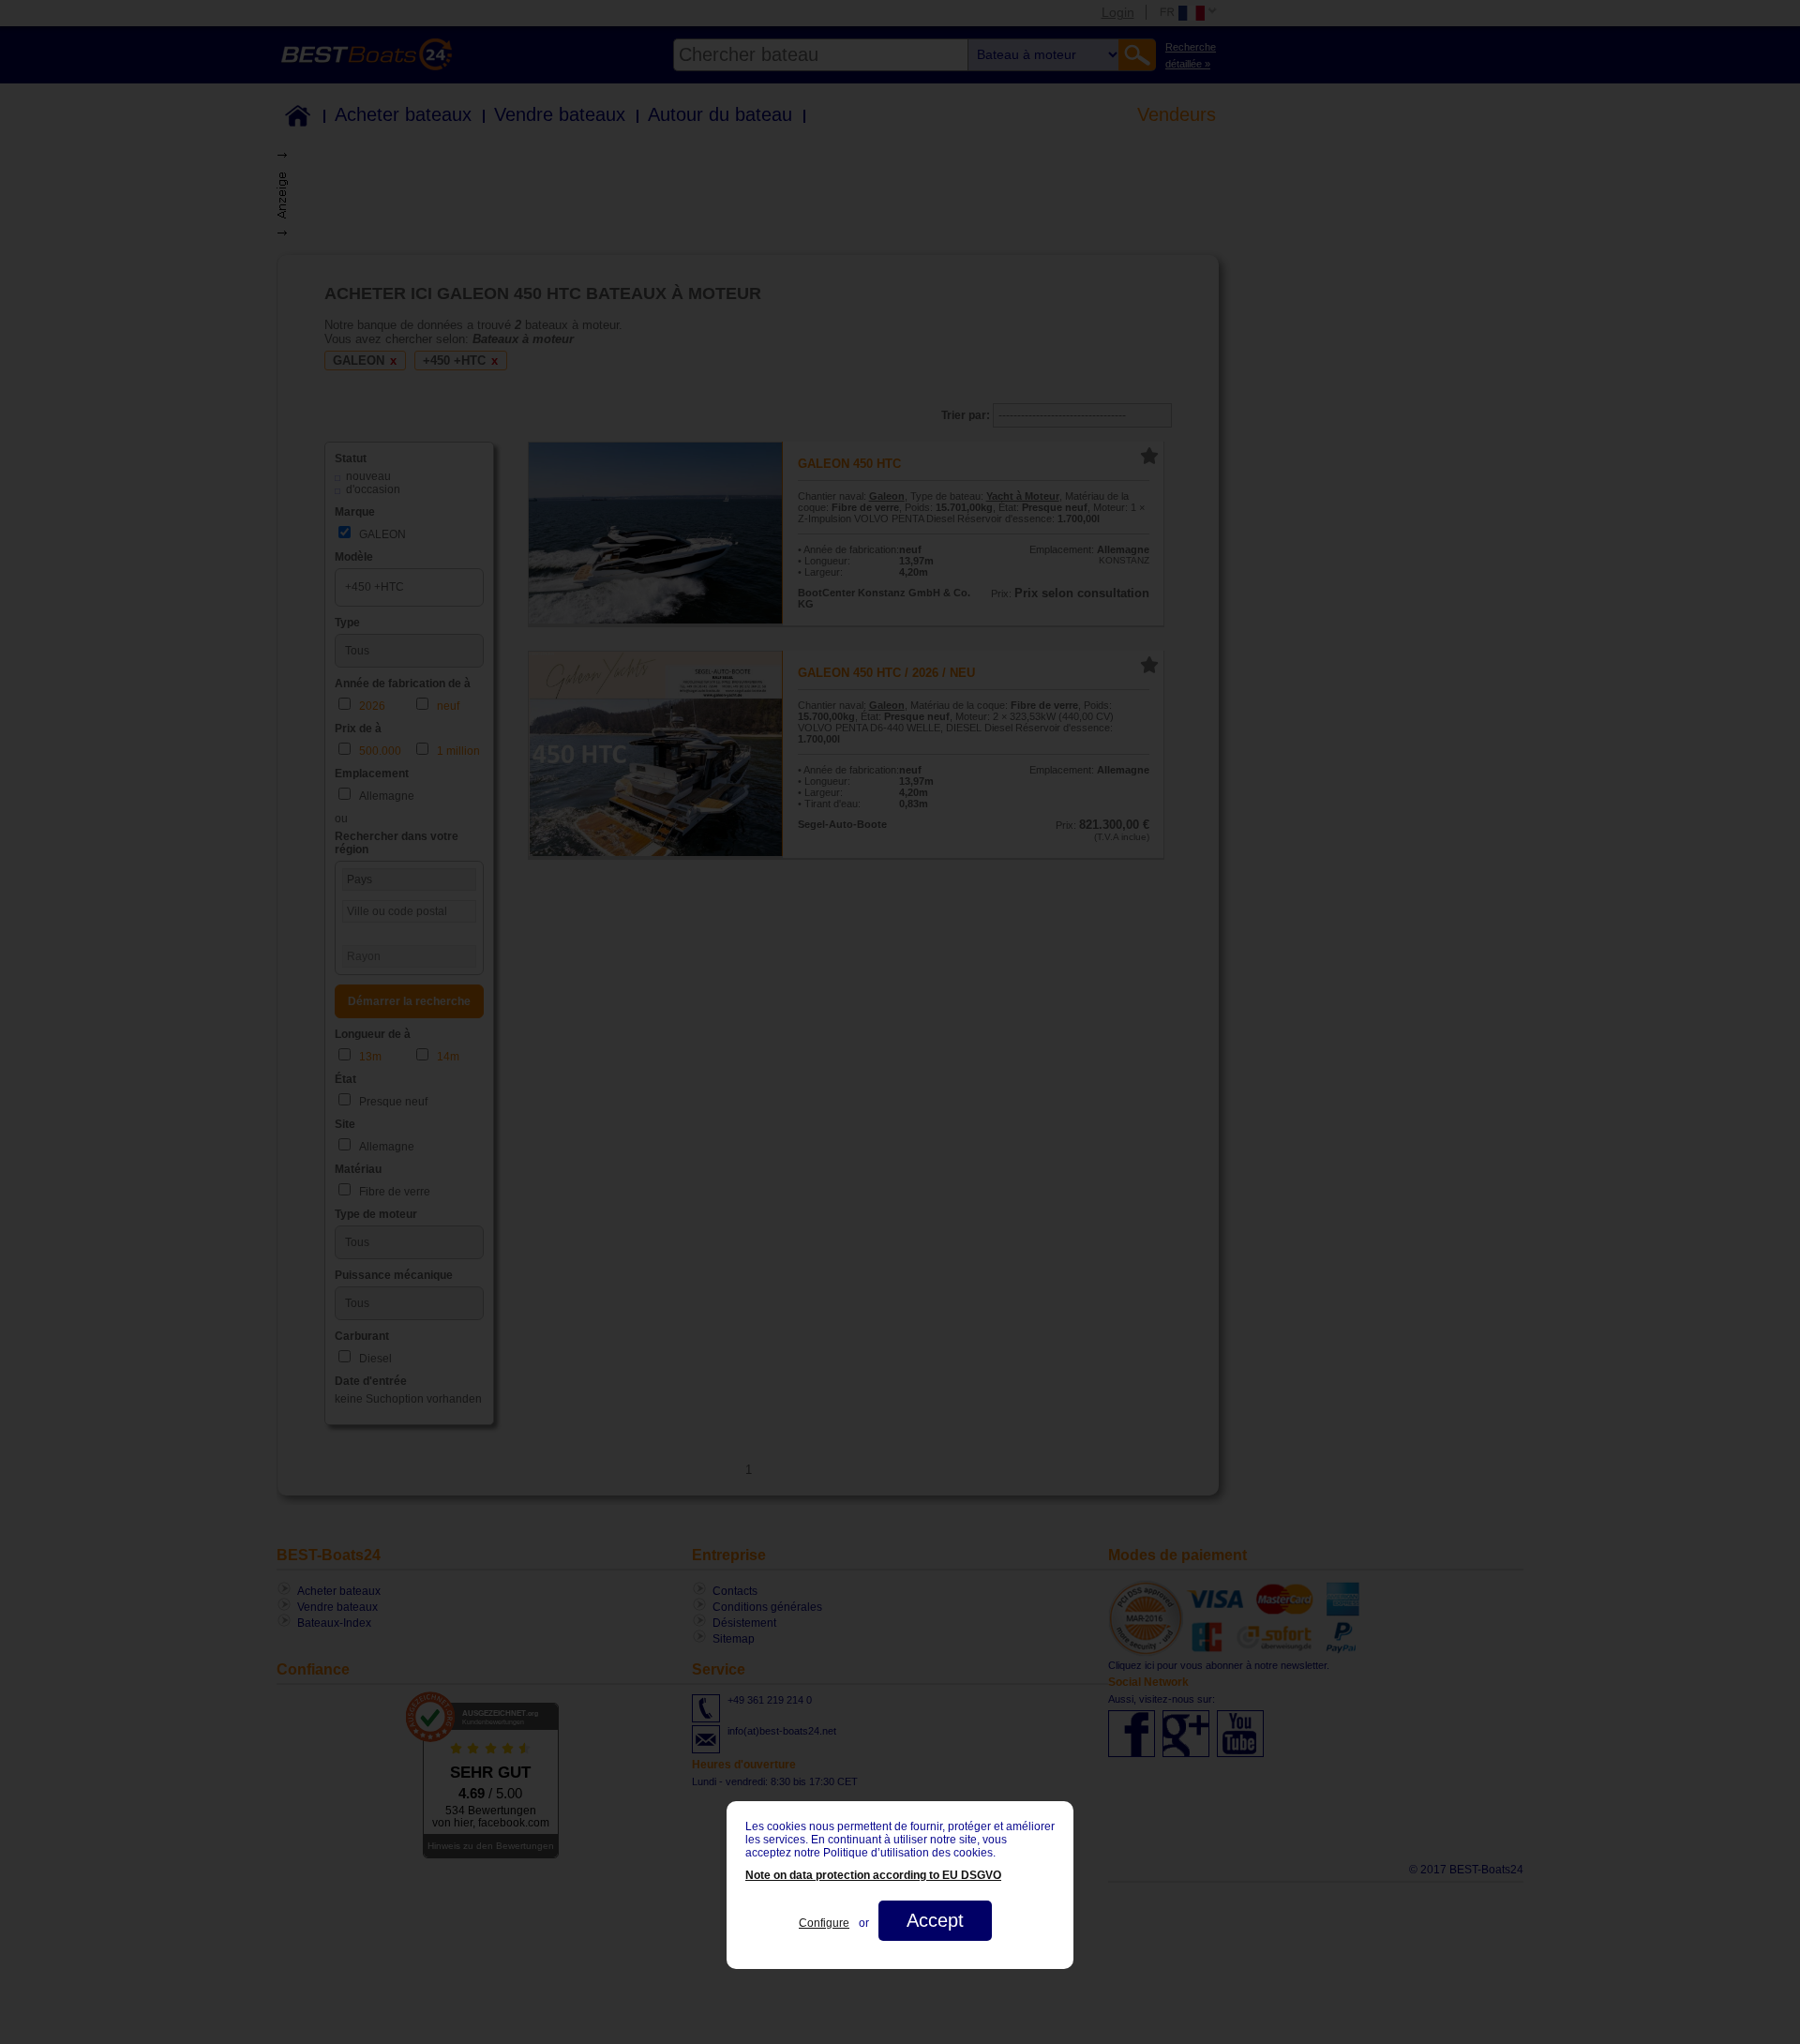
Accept (935, 1920)
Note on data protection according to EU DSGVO (873, 1875)
